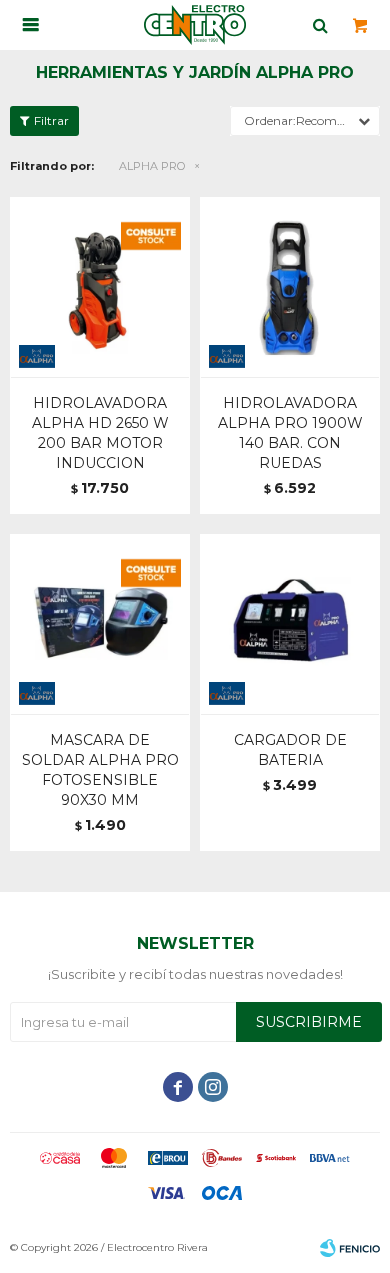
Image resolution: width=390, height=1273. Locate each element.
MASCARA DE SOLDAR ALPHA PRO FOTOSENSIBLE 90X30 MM (100, 770)
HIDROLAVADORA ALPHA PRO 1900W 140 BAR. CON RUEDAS (290, 433)
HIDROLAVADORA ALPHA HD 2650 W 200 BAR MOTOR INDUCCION (100, 433)
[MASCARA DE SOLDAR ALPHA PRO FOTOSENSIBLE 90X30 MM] (100, 624)
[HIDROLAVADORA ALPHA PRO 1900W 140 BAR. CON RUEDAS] (290, 287)
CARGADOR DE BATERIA (290, 750)
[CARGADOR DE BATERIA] (290, 624)
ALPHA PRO (152, 166)
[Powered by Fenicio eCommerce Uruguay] (350, 1248)
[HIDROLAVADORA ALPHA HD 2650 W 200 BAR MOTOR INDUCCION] (100, 287)
